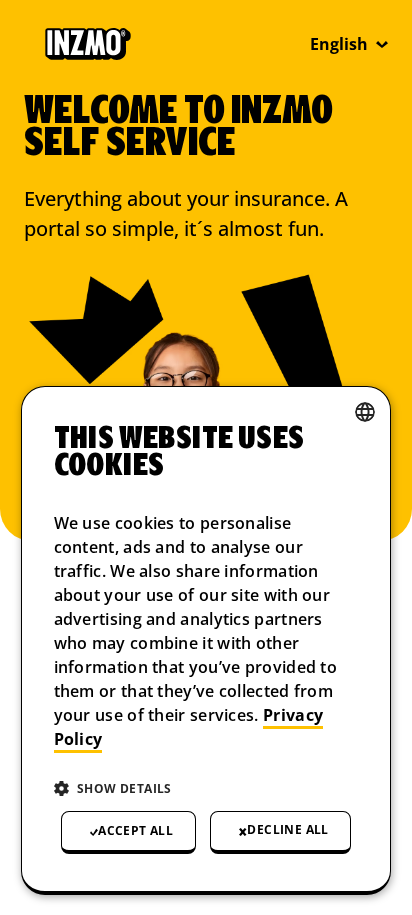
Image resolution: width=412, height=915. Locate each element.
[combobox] (365, 412)
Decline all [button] (287, 829)
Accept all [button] (135, 830)
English (339, 44)
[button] (206, 789)
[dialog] (206, 640)
